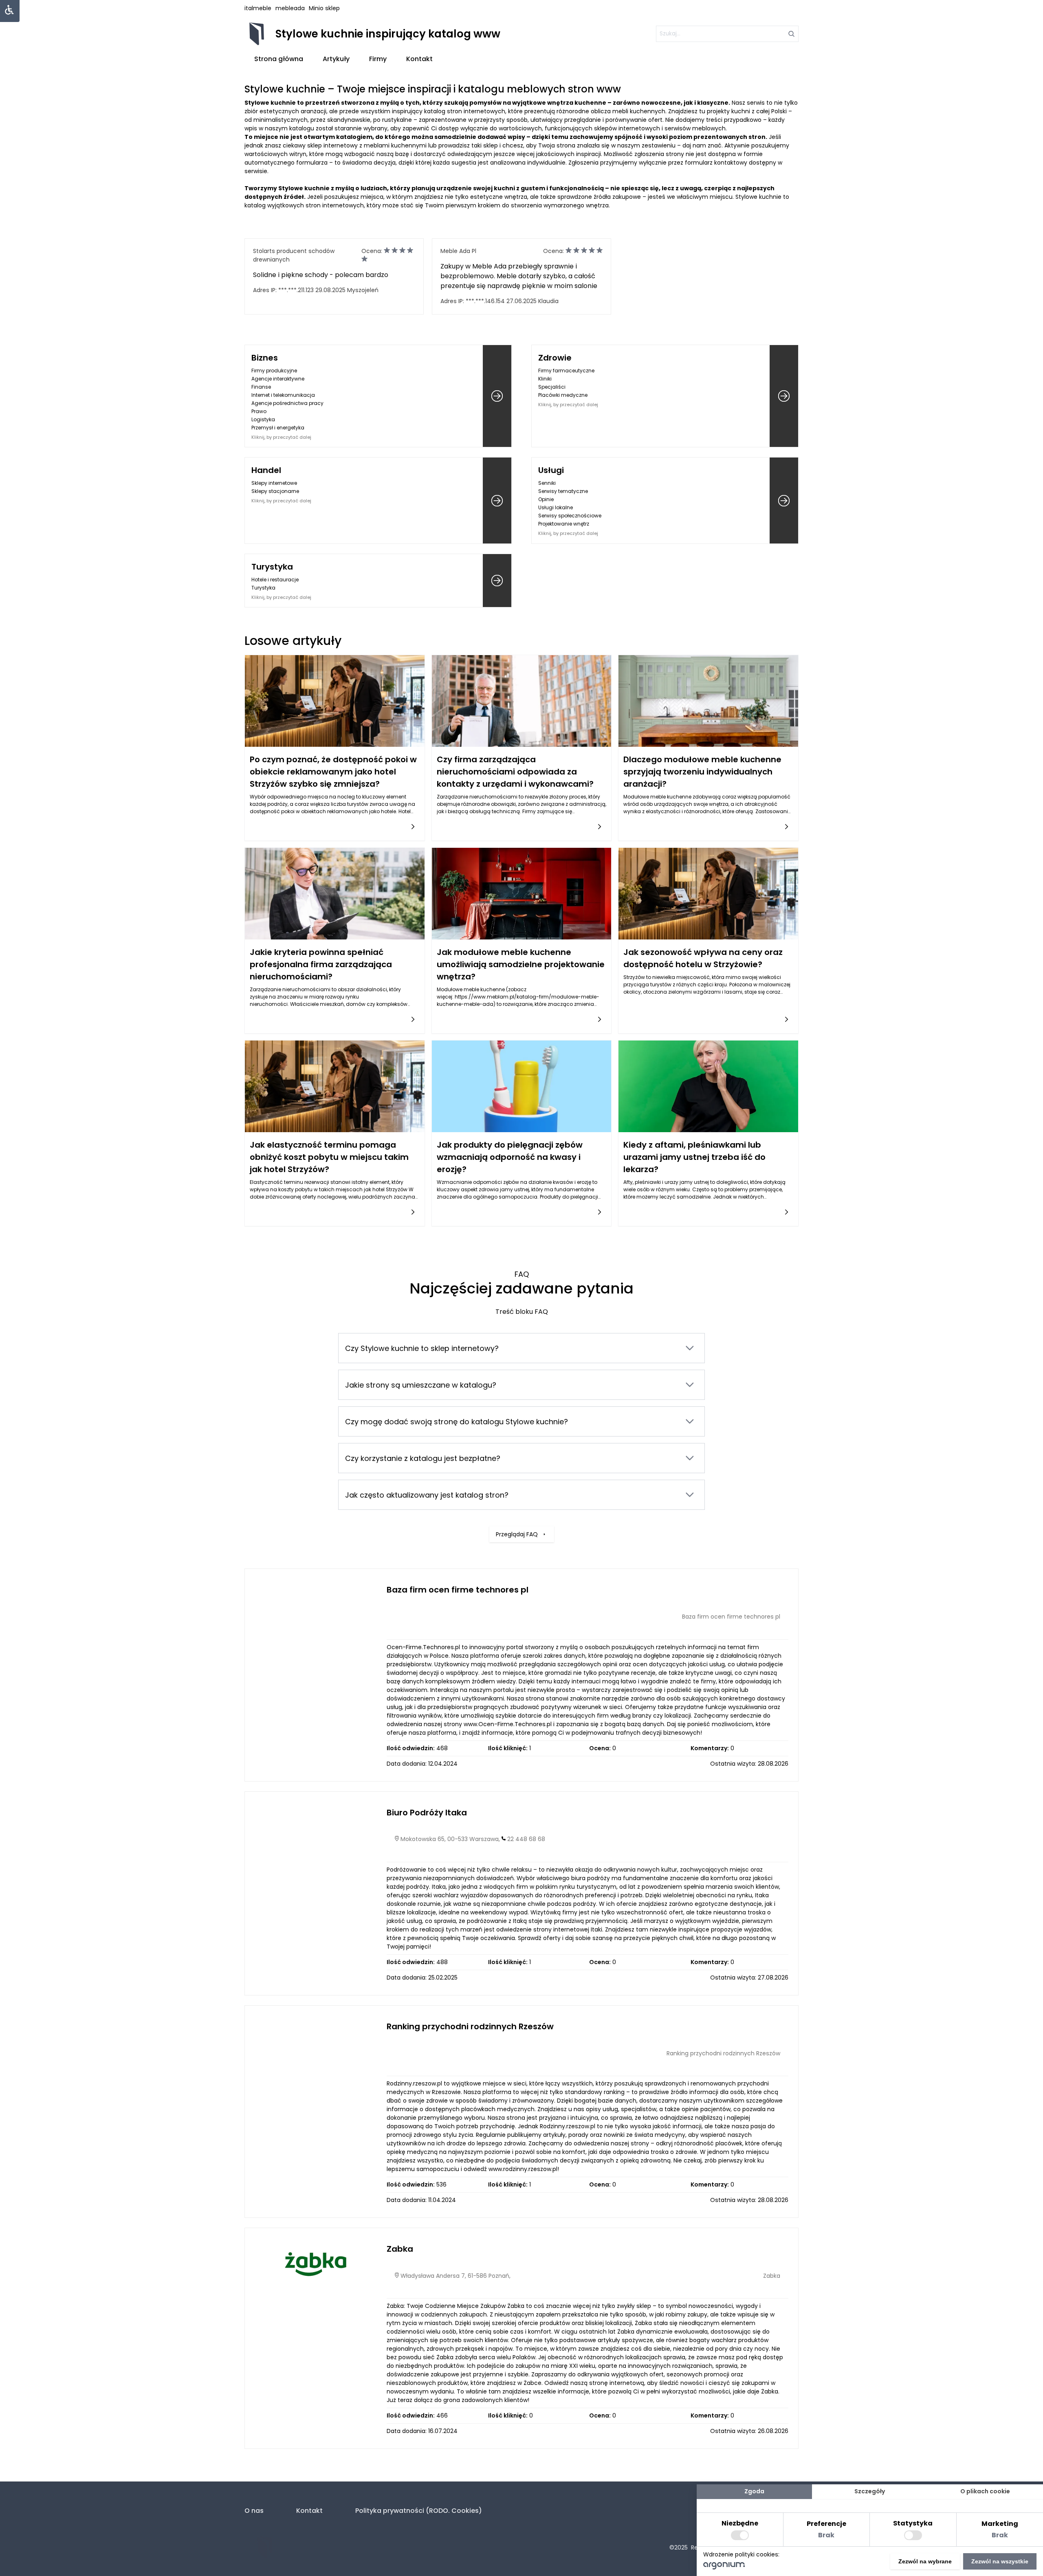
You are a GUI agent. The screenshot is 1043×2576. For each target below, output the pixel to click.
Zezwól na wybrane (925, 2561)
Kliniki (545, 379)
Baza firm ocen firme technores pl (458, 1590)
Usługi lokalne (556, 507)
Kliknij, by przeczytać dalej (281, 437)
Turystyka (272, 567)
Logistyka (263, 419)
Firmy (378, 59)
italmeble (258, 8)
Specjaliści (552, 387)
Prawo (259, 411)
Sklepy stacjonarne (275, 491)
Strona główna (279, 59)
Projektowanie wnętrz (564, 524)
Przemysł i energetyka (278, 428)
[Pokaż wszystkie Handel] (497, 500)
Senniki (547, 483)
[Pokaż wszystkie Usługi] (784, 500)
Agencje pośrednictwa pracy (287, 403)
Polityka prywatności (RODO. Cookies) (419, 2511)
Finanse (261, 387)
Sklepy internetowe (274, 483)
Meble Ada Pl (458, 251)
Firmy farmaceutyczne (566, 371)
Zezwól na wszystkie (1000, 2561)
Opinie (546, 499)
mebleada (290, 8)
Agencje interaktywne (278, 379)
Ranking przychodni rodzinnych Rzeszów (470, 2026)
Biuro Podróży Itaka (427, 1813)
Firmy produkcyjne (274, 371)
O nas (254, 2511)
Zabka (400, 2249)
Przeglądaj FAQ (517, 1534)
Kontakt (419, 59)
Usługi (551, 470)
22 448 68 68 (526, 1839)
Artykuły (336, 59)
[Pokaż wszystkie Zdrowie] (784, 396)
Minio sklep (324, 8)
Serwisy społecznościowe (570, 516)
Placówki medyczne (563, 395)
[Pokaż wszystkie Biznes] (497, 396)
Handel (266, 470)
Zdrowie (555, 358)
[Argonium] (724, 2567)
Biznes (265, 358)
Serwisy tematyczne (563, 491)
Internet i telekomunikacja (283, 395)
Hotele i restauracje (275, 580)
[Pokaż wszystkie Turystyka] (497, 581)
